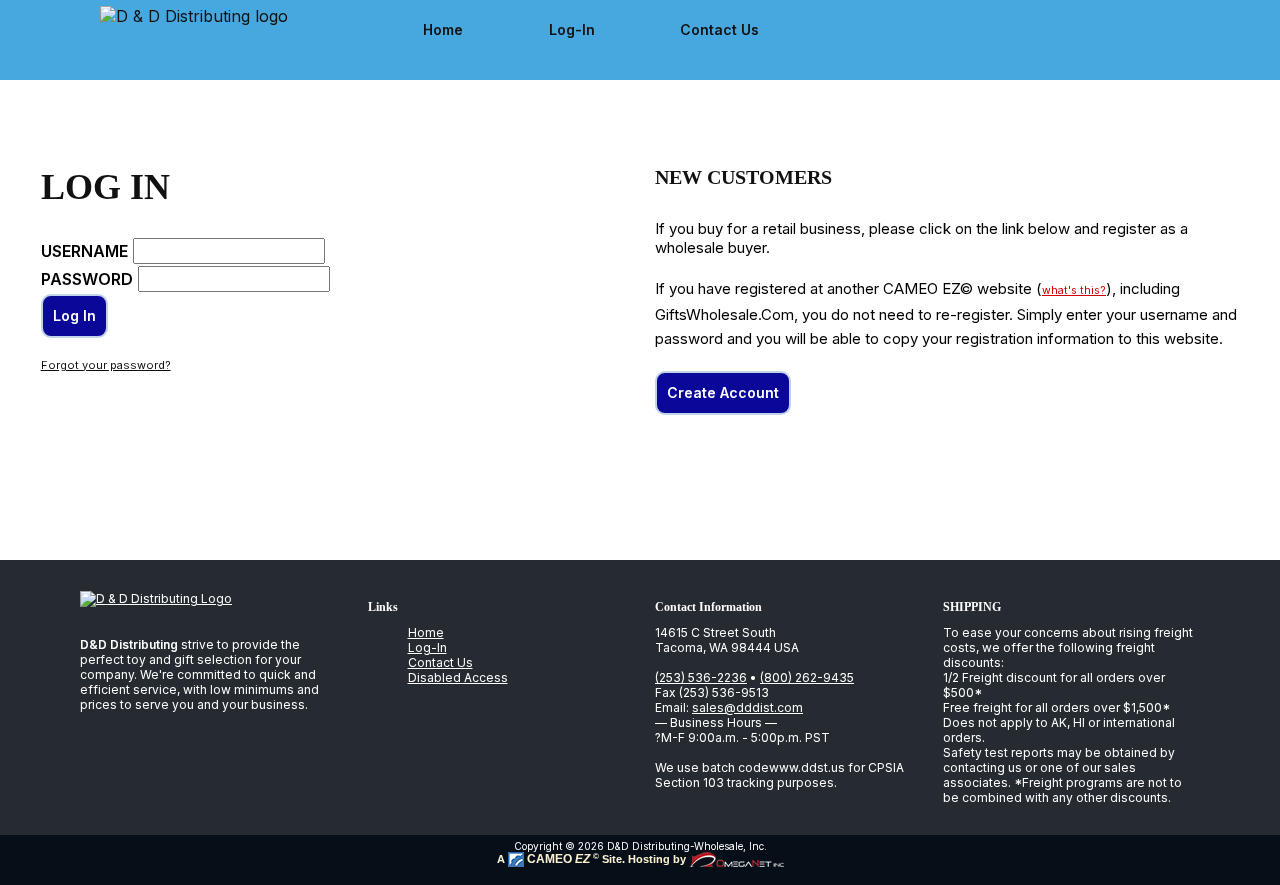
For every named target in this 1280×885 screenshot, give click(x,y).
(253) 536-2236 (701, 677)
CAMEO (557, 859)
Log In (74, 315)
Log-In (572, 29)
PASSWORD (87, 279)
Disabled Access (458, 677)
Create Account (723, 392)
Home (443, 29)
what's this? (1074, 290)
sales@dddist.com (747, 707)
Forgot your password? (106, 365)
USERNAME (84, 251)
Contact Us (719, 29)
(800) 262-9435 (807, 677)
